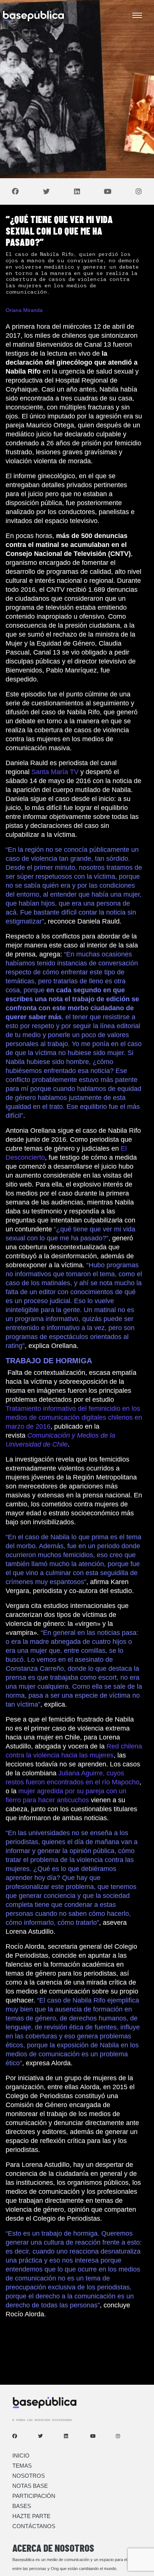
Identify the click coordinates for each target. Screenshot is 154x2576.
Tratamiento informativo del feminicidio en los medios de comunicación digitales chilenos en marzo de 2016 (74, 1417)
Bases (22, 2506)
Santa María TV (55, 772)
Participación (34, 2496)
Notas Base (30, 2486)
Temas (22, 2466)
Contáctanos (34, 2526)
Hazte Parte (31, 2516)
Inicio (21, 2456)
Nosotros (29, 2476)
